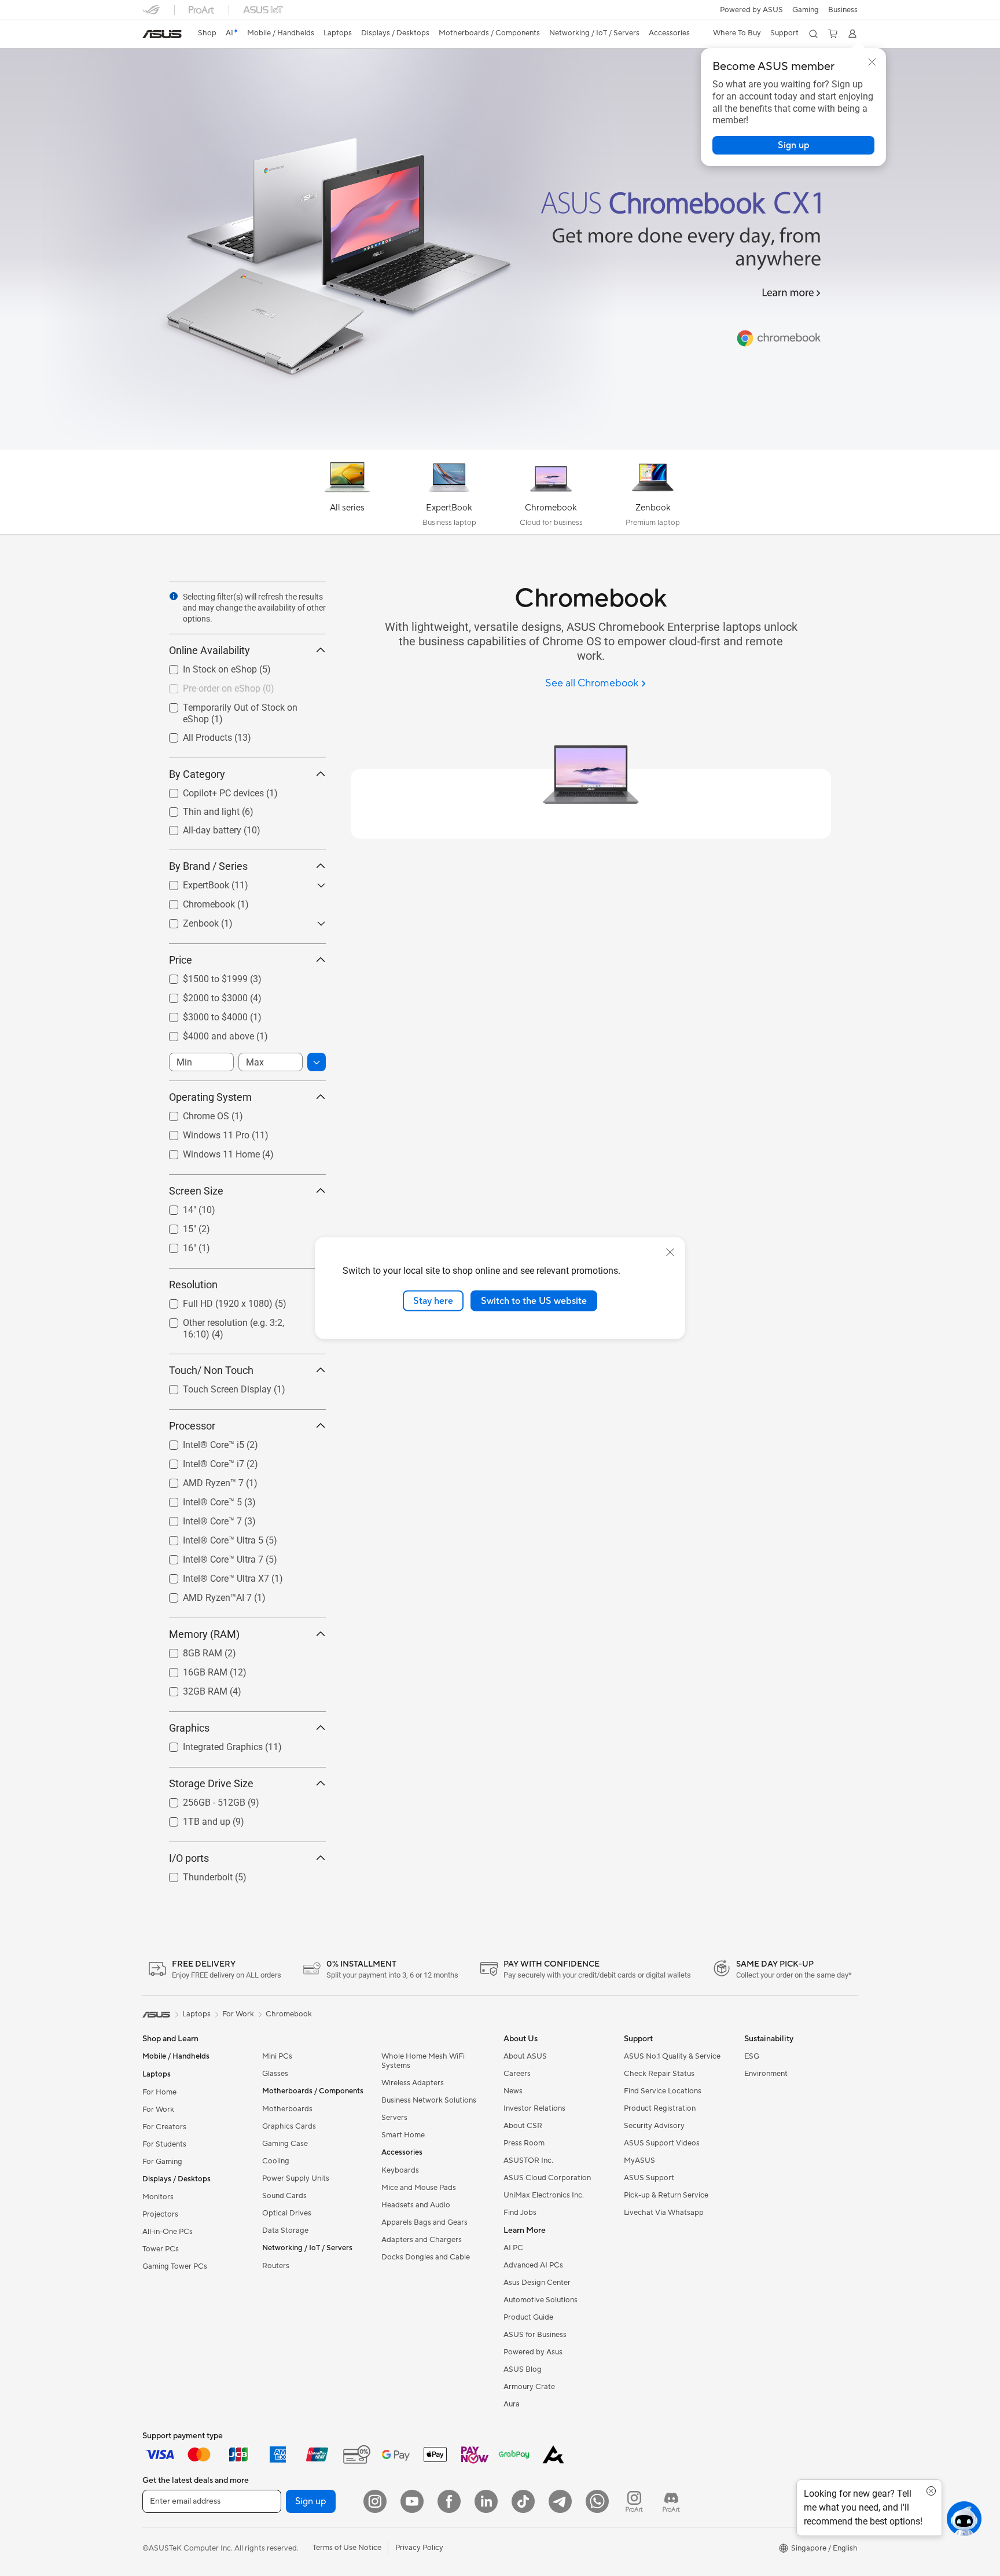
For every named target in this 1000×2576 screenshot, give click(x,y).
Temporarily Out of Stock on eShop (240, 705)
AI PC (513, 2248)
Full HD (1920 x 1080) (214, 1301)
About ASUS (525, 2056)
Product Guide (528, 2317)
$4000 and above (205, 1033)
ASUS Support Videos (662, 2143)
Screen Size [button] (196, 1191)
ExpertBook (192, 882)
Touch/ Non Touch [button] (211, 1370)
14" (176, 1207)
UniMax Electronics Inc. (544, 2195)
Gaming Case (285, 2144)
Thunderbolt (194, 1874)
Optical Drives (287, 2213)
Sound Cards (284, 2196)
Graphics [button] (189, 1728)
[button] (806, 10)
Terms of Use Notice (347, 2548)
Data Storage (285, 2230)
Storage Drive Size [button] (211, 1783)
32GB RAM (191, 1688)
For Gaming (162, 2162)
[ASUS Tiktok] (523, 2501)
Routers (276, 2266)
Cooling (276, 2161)
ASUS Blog (523, 2369)
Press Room (524, 2143)
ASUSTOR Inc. (528, 2160)
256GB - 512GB (200, 1800)
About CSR (523, 2126)
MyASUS (639, 2160)
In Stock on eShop (206, 666)
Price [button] (181, 960)
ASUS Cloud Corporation (547, 2178)
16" (176, 1245)
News (513, 2091)
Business (843, 10)
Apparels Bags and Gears (424, 2222)
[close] (670, 1252)
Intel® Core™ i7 (200, 1461)
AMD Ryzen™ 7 (199, 1480)
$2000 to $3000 (201, 995)
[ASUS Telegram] (560, 2501)
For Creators (164, 2127)
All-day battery (198, 827)
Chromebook (195, 901)
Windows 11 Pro (202, 1132)
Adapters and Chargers (422, 2240)
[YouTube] (412, 2501)
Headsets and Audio (416, 2205)
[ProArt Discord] (671, 2501)
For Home (159, 2092)
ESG (752, 2056)
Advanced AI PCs (533, 2265)
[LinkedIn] (486, 2501)
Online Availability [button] (209, 650)
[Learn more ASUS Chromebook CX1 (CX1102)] (500, 447)
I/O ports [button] (189, 1858)
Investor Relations (534, 2108)
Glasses (275, 2074)
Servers (394, 2118)
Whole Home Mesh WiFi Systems (423, 2061)
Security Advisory (654, 2126)
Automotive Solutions (541, 2300)
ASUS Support (649, 2178)
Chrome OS (192, 1113)
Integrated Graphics (209, 1744)
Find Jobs (520, 2213)
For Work (158, 2110)
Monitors (158, 2197)
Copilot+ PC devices (209, 790)
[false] (793, 145)
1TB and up (193, 1819)
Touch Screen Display (213, 1386)
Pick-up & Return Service (666, 2195)
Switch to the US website (534, 1300)
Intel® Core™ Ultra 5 (209, 1537)
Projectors (160, 2214)
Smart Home (403, 2135)
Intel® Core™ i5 (200, 1442)
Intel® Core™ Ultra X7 (212, 1576)
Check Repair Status (659, 2074)
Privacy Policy (419, 2548)
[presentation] (174, 596)
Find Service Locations (663, 2091)
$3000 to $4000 (201, 1014)
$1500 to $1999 (201, 976)
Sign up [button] (311, 2501)
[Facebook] (449, 2501)
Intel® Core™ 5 (198, 1499)
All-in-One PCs (168, 2232)
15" (176, 1226)
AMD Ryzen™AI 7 (203, 1595)
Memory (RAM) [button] (204, 1634)
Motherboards (287, 2109)
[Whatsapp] (597, 2501)
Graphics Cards (289, 2126)
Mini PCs (277, 2056)
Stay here (433, 1300)
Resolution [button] (193, 1285)
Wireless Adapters (413, 2083)
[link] (162, 34)
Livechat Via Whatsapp (664, 2213)
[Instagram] (375, 2501)
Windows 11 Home (207, 1151)
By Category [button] (197, 774)
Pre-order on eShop (208, 686)
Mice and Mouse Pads (419, 2188)
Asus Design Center (537, 2283)
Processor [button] (192, 1426)
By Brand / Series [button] (208, 866)
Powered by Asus (533, 2352)
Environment (766, 2074)
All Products (194, 735)
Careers (517, 2074)
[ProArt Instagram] (634, 2501)
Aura (512, 2404)
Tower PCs (161, 2249)
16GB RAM (191, 1669)
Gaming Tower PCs (175, 2266)
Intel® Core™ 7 (198, 1518)
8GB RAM (189, 1650)
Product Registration (660, 2108)
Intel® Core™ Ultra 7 (209, 1557)
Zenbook (187, 920)
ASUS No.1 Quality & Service (672, 2056)
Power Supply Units (296, 2178)
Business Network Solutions (429, 2100)
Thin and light (197, 809)
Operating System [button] (210, 1097)
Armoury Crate (529, 2387)
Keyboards (400, 2170)
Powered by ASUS (751, 10)
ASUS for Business (535, 2335)
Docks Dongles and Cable (426, 2257)
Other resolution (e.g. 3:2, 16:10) (234, 1320)
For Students (164, 2144)
